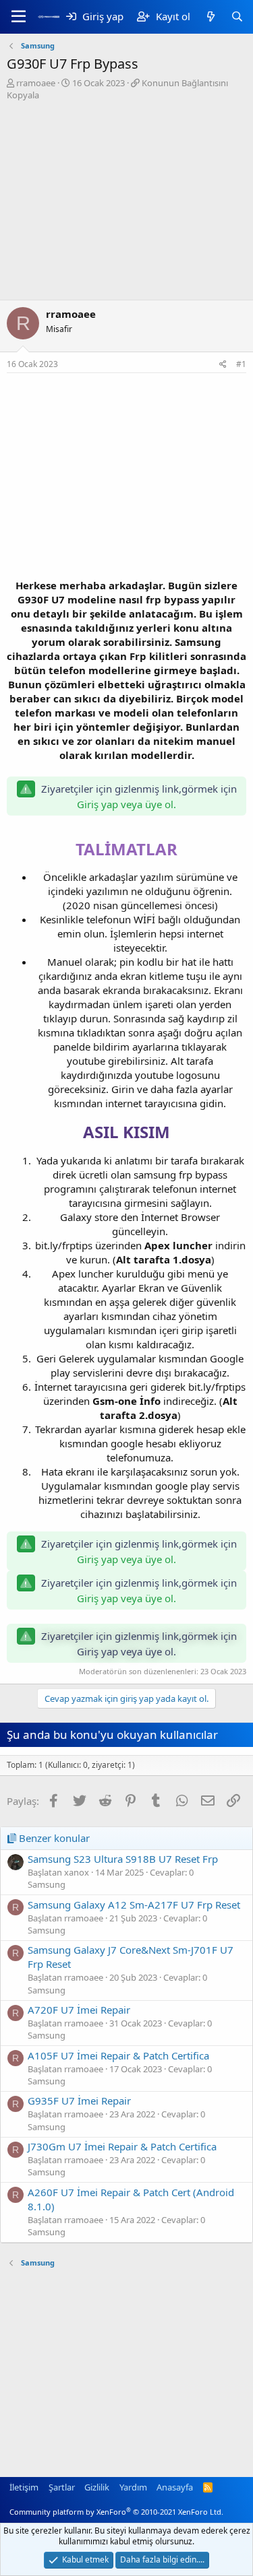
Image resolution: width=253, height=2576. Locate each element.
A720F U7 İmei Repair (79, 2010)
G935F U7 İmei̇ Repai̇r (79, 2101)
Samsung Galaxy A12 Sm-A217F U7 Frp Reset (134, 1905)
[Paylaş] (223, 365)
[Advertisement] (127, 202)
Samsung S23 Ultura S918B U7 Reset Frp (123, 1859)
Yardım (133, 2487)
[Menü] (19, 17)
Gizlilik (97, 2487)
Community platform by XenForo (116, 2512)
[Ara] (237, 16)
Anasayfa (175, 2487)
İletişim (24, 2487)
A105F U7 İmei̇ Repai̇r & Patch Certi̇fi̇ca (118, 2055)
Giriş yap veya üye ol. (126, 804)
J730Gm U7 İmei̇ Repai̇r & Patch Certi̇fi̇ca (122, 2146)
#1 (241, 364)
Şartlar (62, 2487)
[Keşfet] (210, 16)
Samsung (47, 1884)
